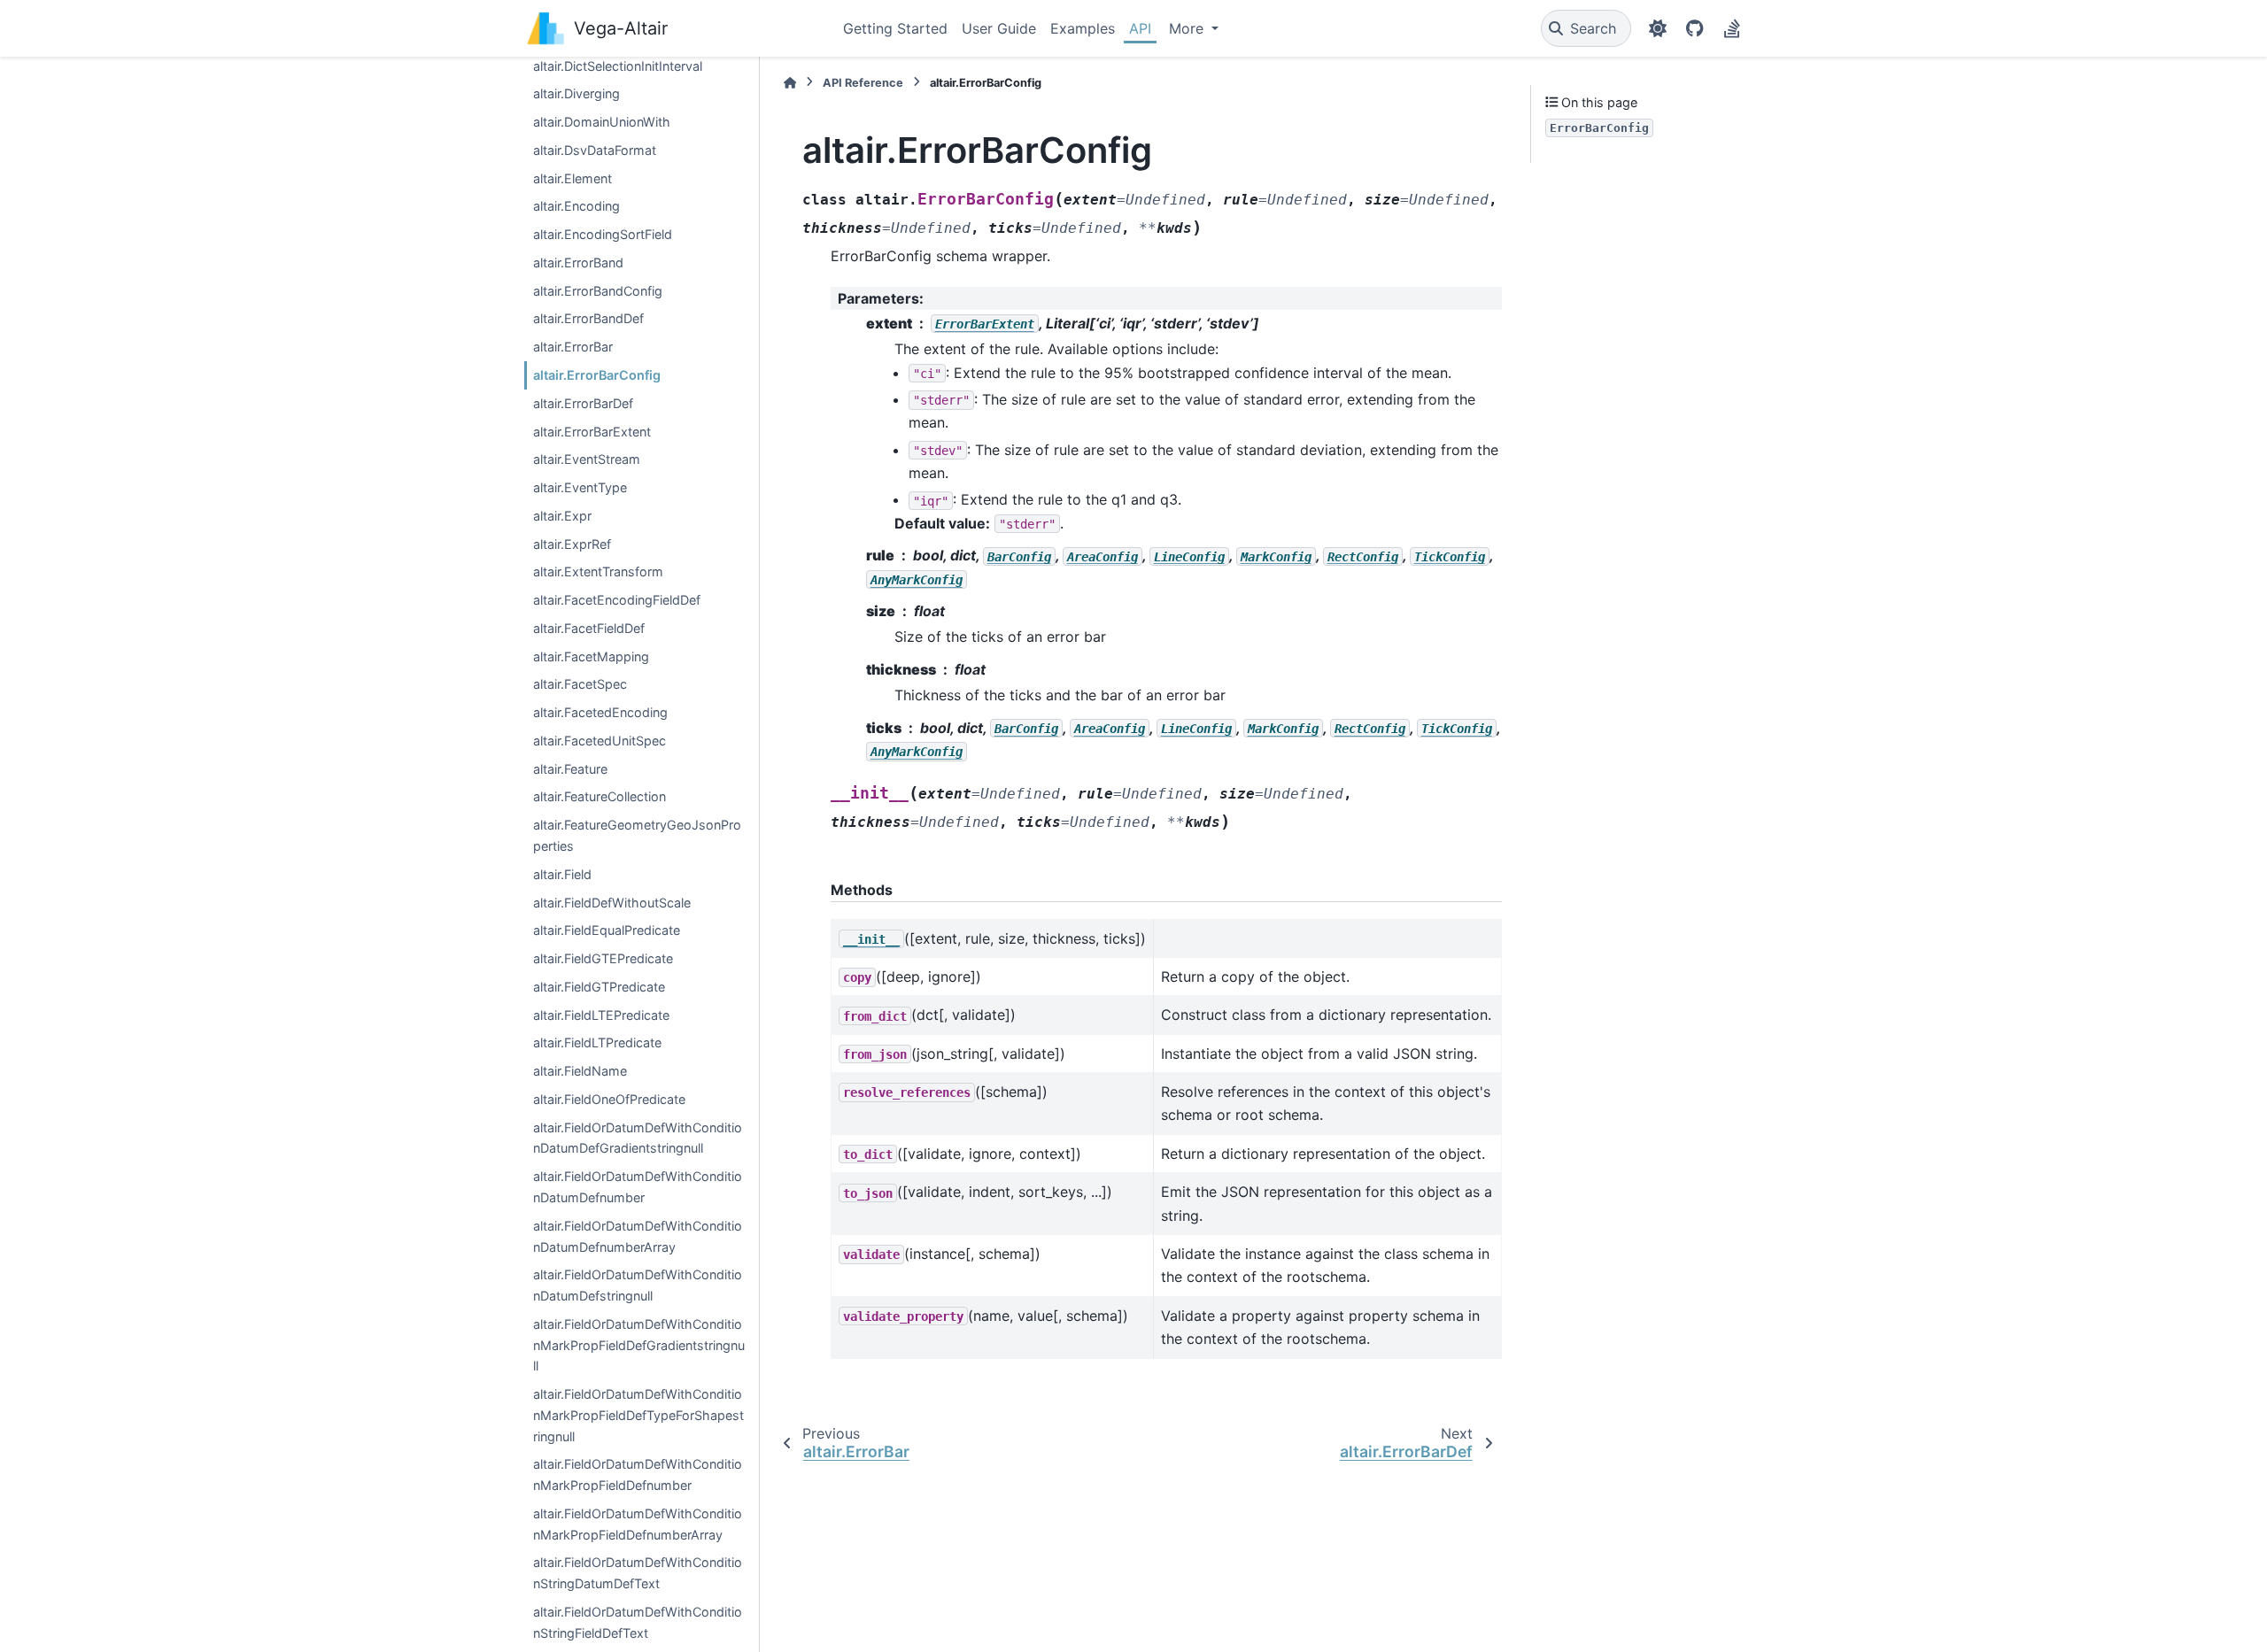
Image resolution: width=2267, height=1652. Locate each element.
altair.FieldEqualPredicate (607, 930)
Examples (1083, 28)
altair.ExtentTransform (598, 571)
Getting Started (895, 28)
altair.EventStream (587, 459)
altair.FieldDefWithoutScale (612, 902)
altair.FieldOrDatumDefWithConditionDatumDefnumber (638, 1187)
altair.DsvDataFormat (595, 150)
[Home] (790, 83)
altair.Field (562, 874)
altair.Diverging (576, 93)
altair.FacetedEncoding (600, 712)
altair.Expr (562, 516)
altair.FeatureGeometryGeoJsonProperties (637, 835)
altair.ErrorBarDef (583, 403)
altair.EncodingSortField (603, 234)
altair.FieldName (580, 1071)
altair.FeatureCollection (600, 796)
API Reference (863, 83)
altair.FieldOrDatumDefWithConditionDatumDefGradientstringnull (638, 1137)
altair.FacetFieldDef (589, 628)
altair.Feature (570, 768)
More (1188, 28)
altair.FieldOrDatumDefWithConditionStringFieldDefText (638, 1622)
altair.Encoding (576, 206)
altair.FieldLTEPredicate (601, 1014)
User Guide (999, 28)
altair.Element (573, 178)
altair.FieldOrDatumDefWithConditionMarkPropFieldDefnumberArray (638, 1524)
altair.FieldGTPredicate (599, 987)
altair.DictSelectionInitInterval (618, 65)
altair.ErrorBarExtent (592, 431)
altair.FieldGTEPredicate (603, 958)
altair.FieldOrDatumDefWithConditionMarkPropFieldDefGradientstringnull (639, 1345)
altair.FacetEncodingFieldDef (617, 600)
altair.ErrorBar (573, 347)
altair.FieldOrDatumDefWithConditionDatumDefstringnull (638, 1285)
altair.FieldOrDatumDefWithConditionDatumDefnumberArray (638, 1235)
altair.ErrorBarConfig (597, 375)
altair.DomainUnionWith (602, 122)
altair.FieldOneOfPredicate (609, 1099)
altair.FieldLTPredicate (597, 1042)
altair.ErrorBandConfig (598, 290)
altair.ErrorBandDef (588, 318)
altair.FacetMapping (591, 656)
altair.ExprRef (572, 543)
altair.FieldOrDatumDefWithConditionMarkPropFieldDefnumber (638, 1474)
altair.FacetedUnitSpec (600, 741)
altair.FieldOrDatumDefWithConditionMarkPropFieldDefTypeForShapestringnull (638, 1415)
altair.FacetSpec (580, 684)
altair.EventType (580, 487)
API (1140, 28)
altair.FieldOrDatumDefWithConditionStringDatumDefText (638, 1573)
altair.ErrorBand (578, 262)
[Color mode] (1658, 28)
